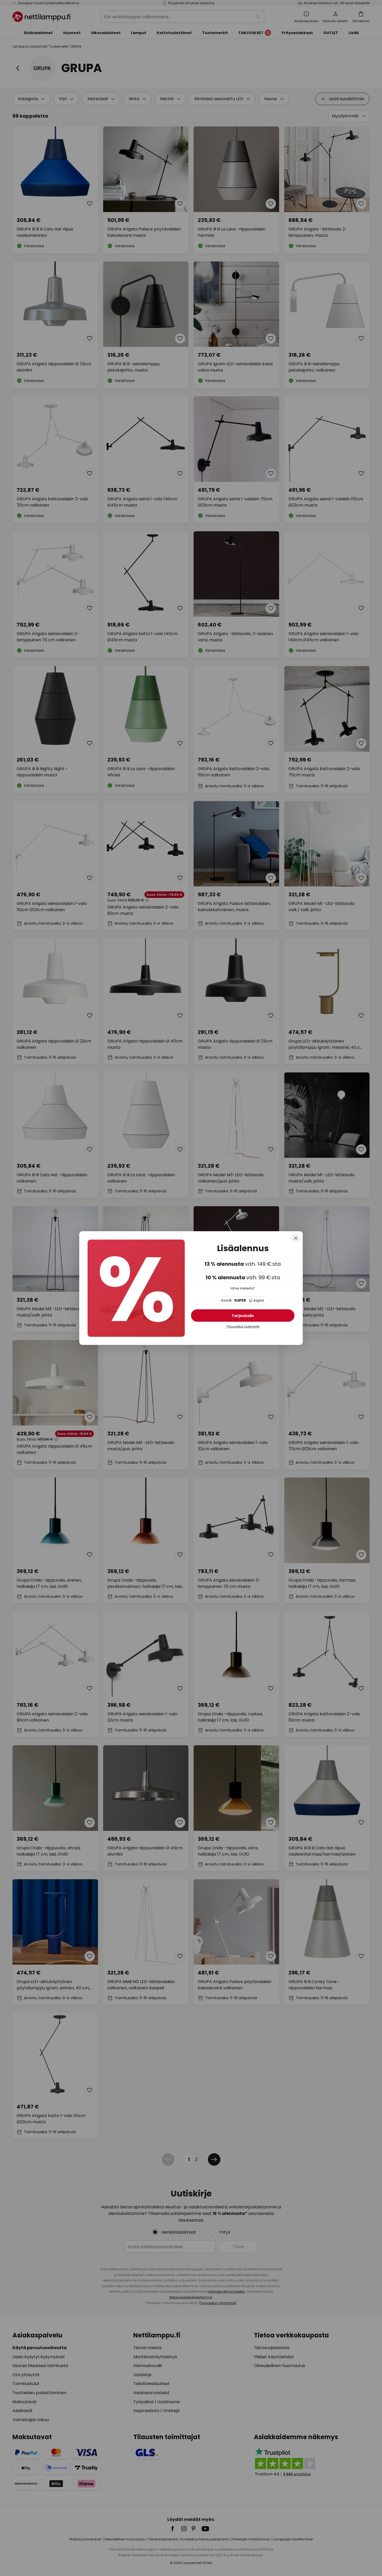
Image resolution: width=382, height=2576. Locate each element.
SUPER (243, 1301)
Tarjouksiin (243, 1316)
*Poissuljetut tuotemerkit (243, 1327)
